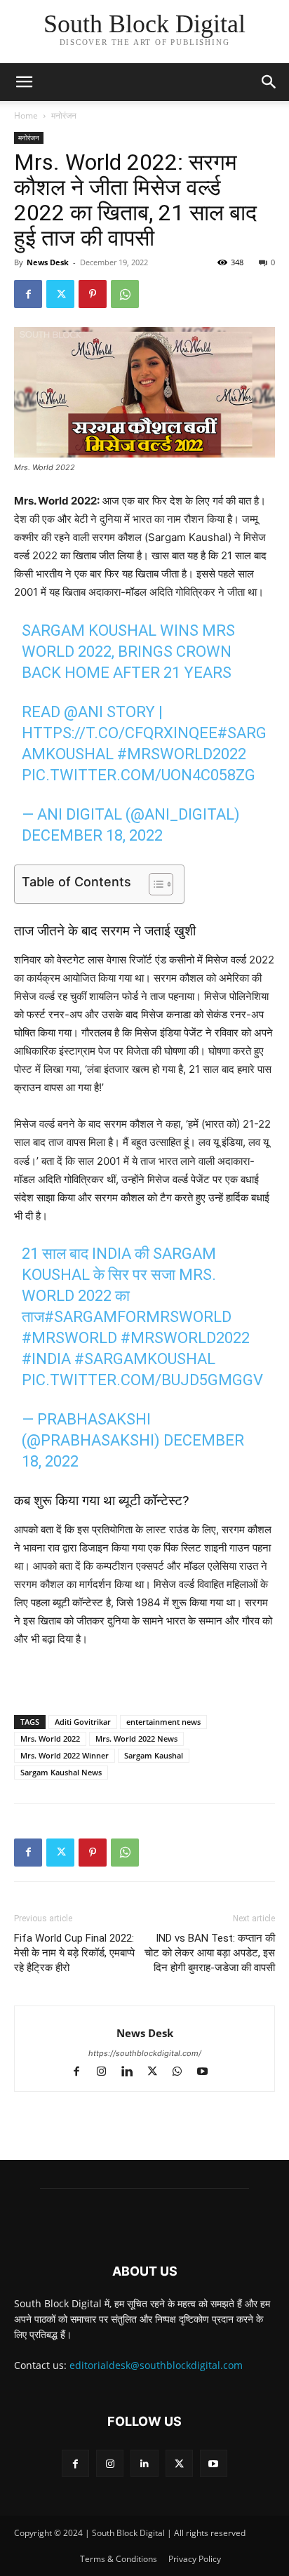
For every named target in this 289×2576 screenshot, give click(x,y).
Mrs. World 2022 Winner (65, 1755)
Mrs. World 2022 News (136, 1739)
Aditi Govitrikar (83, 1722)
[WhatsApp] (125, 294)
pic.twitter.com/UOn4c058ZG (139, 775)
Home (26, 115)
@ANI (83, 712)
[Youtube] (208, 2073)
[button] (269, 82)
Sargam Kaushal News (61, 1772)
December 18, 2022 (92, 835)
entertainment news (163, 1722)
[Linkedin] (133, 2073)
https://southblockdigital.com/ (145, 2053)
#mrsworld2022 (182, 754)
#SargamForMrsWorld (138, 1317)
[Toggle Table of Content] (154, 884)
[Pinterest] (93, 294)
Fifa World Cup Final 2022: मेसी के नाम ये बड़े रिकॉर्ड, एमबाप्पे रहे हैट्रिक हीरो (74, 1953)
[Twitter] (60, 294)
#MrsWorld (69, 1338)
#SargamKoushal (145, 1359)
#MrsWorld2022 (185, 1338)
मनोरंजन (64, 115)
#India (46, 1359)
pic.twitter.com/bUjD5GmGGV (142, 1380)
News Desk (48, 262)
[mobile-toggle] (24, 82)
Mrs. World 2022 (50, 1739)
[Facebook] (28, 294)
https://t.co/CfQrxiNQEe (120, 733)
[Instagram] (108, 2073)
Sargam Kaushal (154, 1755)
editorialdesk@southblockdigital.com (156, 2365)
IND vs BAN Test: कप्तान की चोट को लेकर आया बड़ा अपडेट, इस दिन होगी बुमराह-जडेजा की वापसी (210, 1953)
